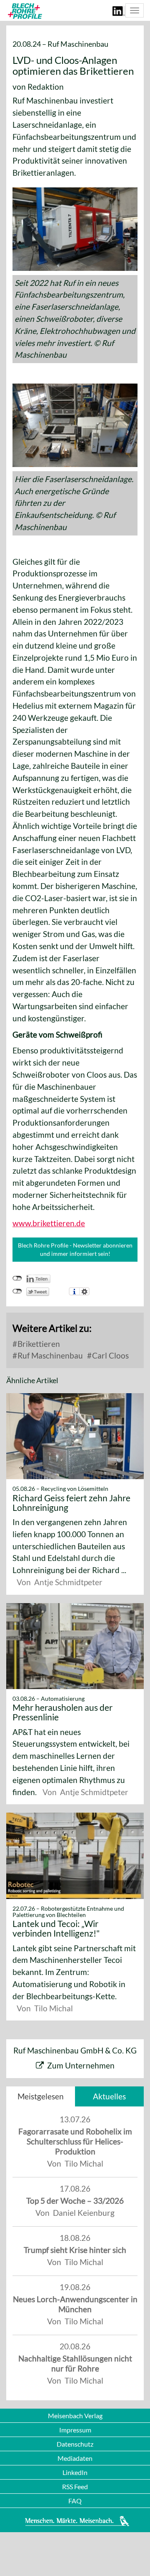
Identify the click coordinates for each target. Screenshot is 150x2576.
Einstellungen (84, 1291)
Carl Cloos (110, 1355)
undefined (17, 1278)
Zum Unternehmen (81, 2065)
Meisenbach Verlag (75, 2416)
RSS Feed (75, 2486)
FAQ (75, 2501)
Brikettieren (38, 1344)
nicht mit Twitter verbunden (17, 1291)
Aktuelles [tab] (109, 2096)
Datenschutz (75, 2444)
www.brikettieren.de (49, 1223)
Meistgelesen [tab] (41, 2096)
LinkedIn (75, 2472)
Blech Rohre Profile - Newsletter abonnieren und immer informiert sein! (75, 1249)
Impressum (75, 2430)
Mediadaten (75, 2458)
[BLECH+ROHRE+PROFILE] (24, 11)
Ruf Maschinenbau (49, 1355)
